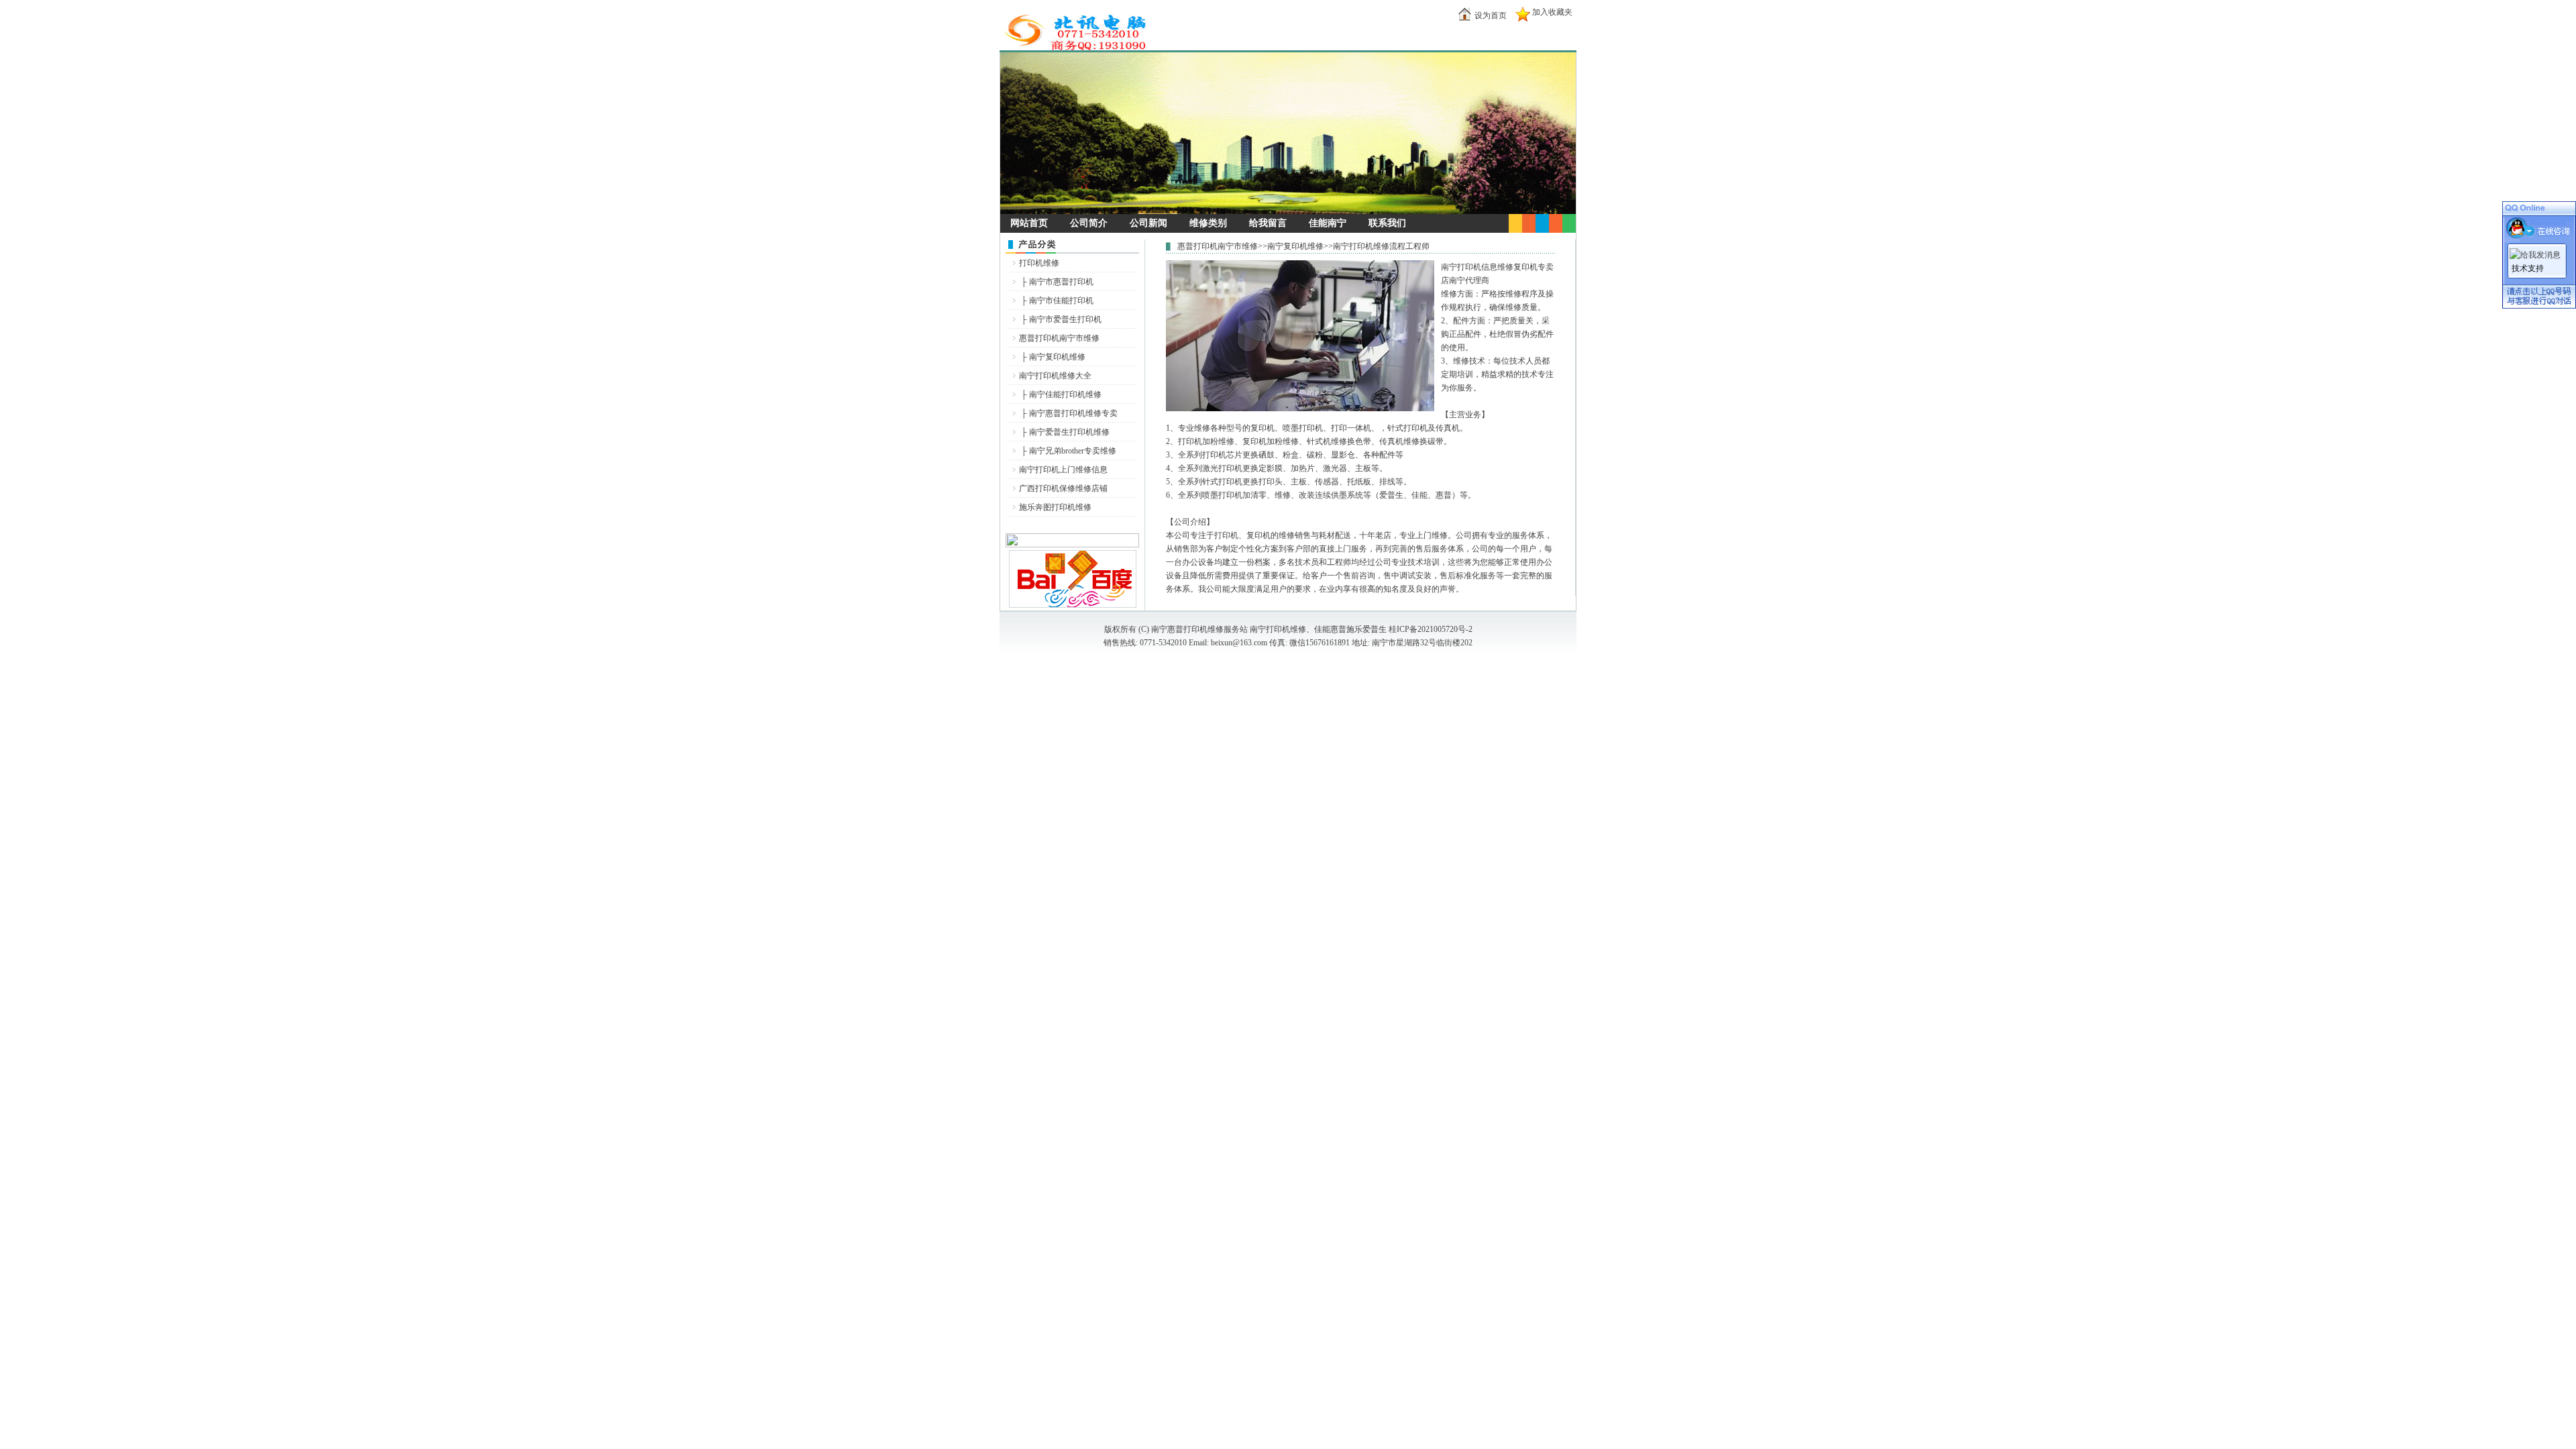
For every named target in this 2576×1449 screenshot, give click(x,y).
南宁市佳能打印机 (1061, 301)
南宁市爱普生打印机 (1065, 319)
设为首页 (1491, 15)
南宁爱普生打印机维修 (1069, 432)
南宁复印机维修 (1057, 357)
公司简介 (1089, 223)
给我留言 (1268, 223)
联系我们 (1387, 223)
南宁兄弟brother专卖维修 (1073, 451)
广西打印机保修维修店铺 (1063, 488)
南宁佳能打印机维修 (1065, 394)
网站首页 (1029, 223)
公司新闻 (1148, 223)
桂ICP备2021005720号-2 (1431, 629)
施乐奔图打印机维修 (1055, 507)
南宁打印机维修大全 (1055, 376)
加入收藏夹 (1552, 12)
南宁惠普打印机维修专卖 (1073, 413)
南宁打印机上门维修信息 (1063, 470)
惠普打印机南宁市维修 (1059, 338)
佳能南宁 (1328, 223)
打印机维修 (1039, 263)
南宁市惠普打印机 (1061, 282)
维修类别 (1208, 223)
